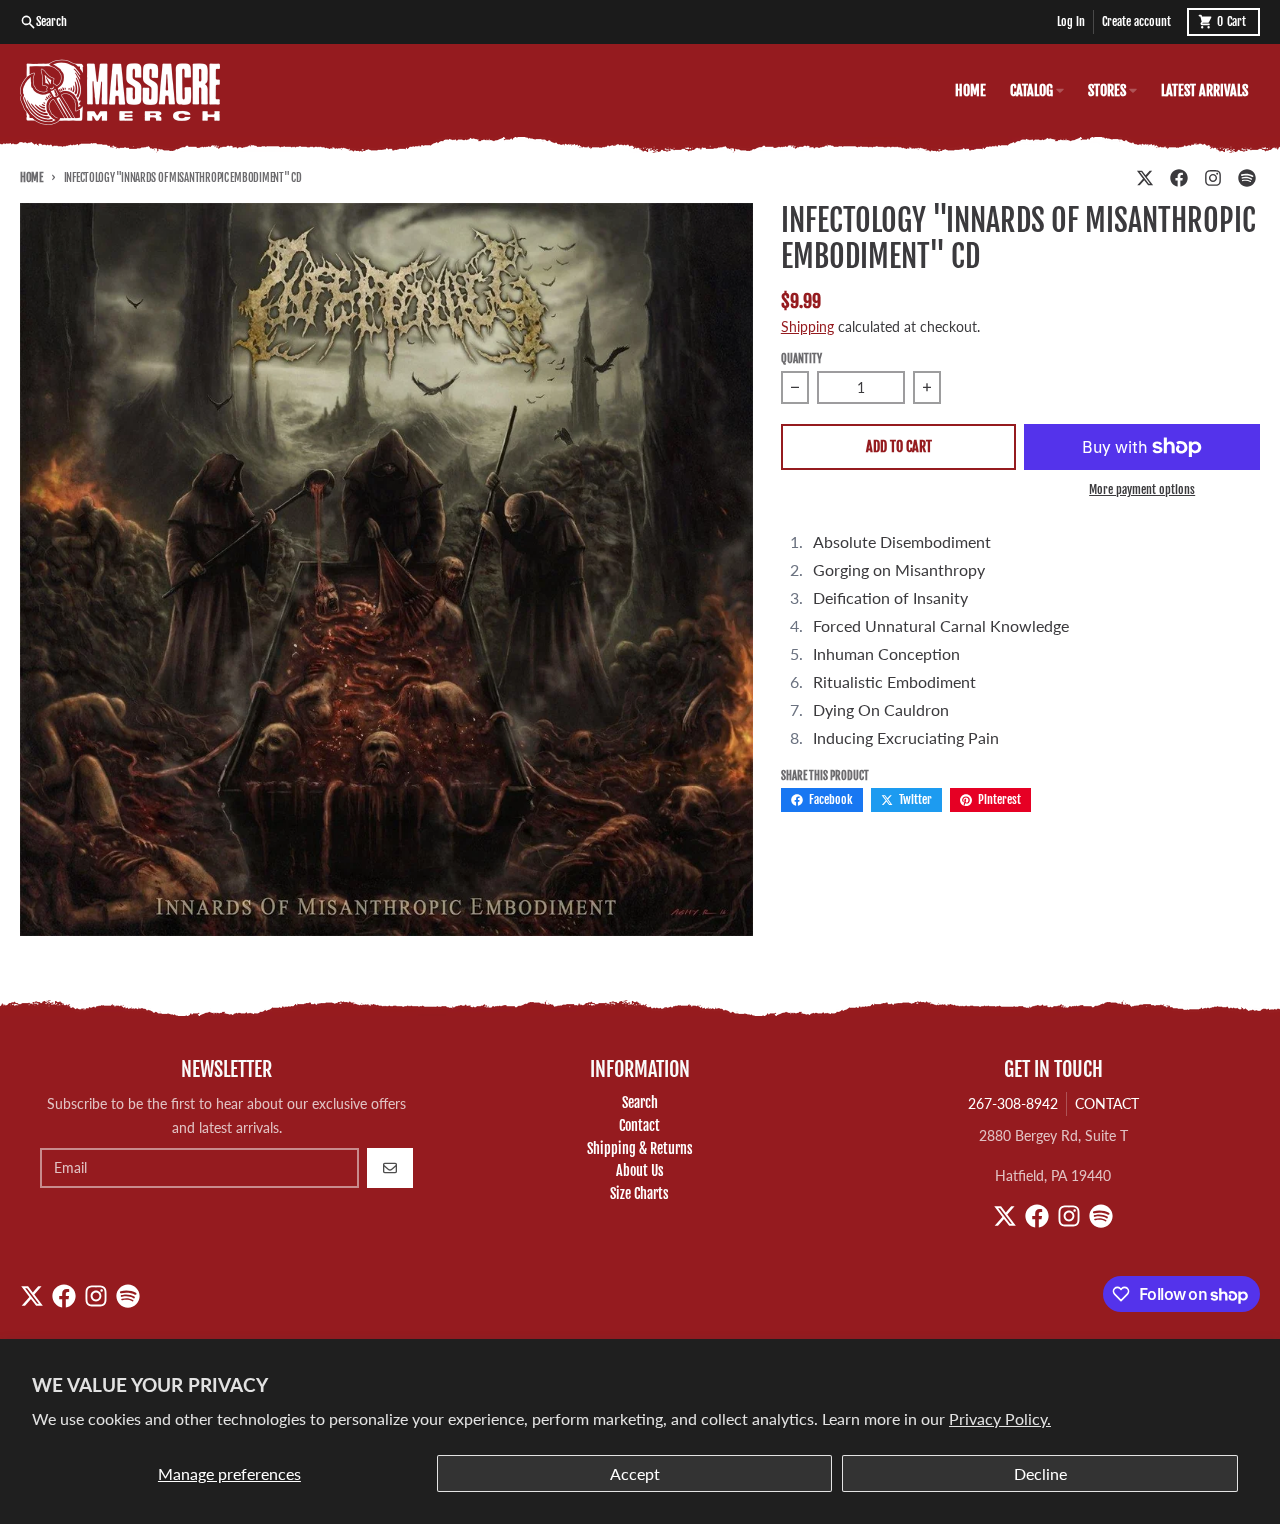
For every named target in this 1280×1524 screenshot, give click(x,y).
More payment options (1142, 489)
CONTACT (1107, 1103)
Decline (1040, 1473)
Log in (1071, 21)
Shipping (807, 326)
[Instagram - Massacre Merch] (1213, 178)
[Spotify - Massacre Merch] (1247, 178)
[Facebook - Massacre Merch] (1179, 178)
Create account (1136, 21)
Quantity (801, 359)
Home (31, 178)
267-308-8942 (1013, 1103)
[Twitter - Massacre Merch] (1145, 178)
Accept (635, 1473)
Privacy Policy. (1000, 1418)
